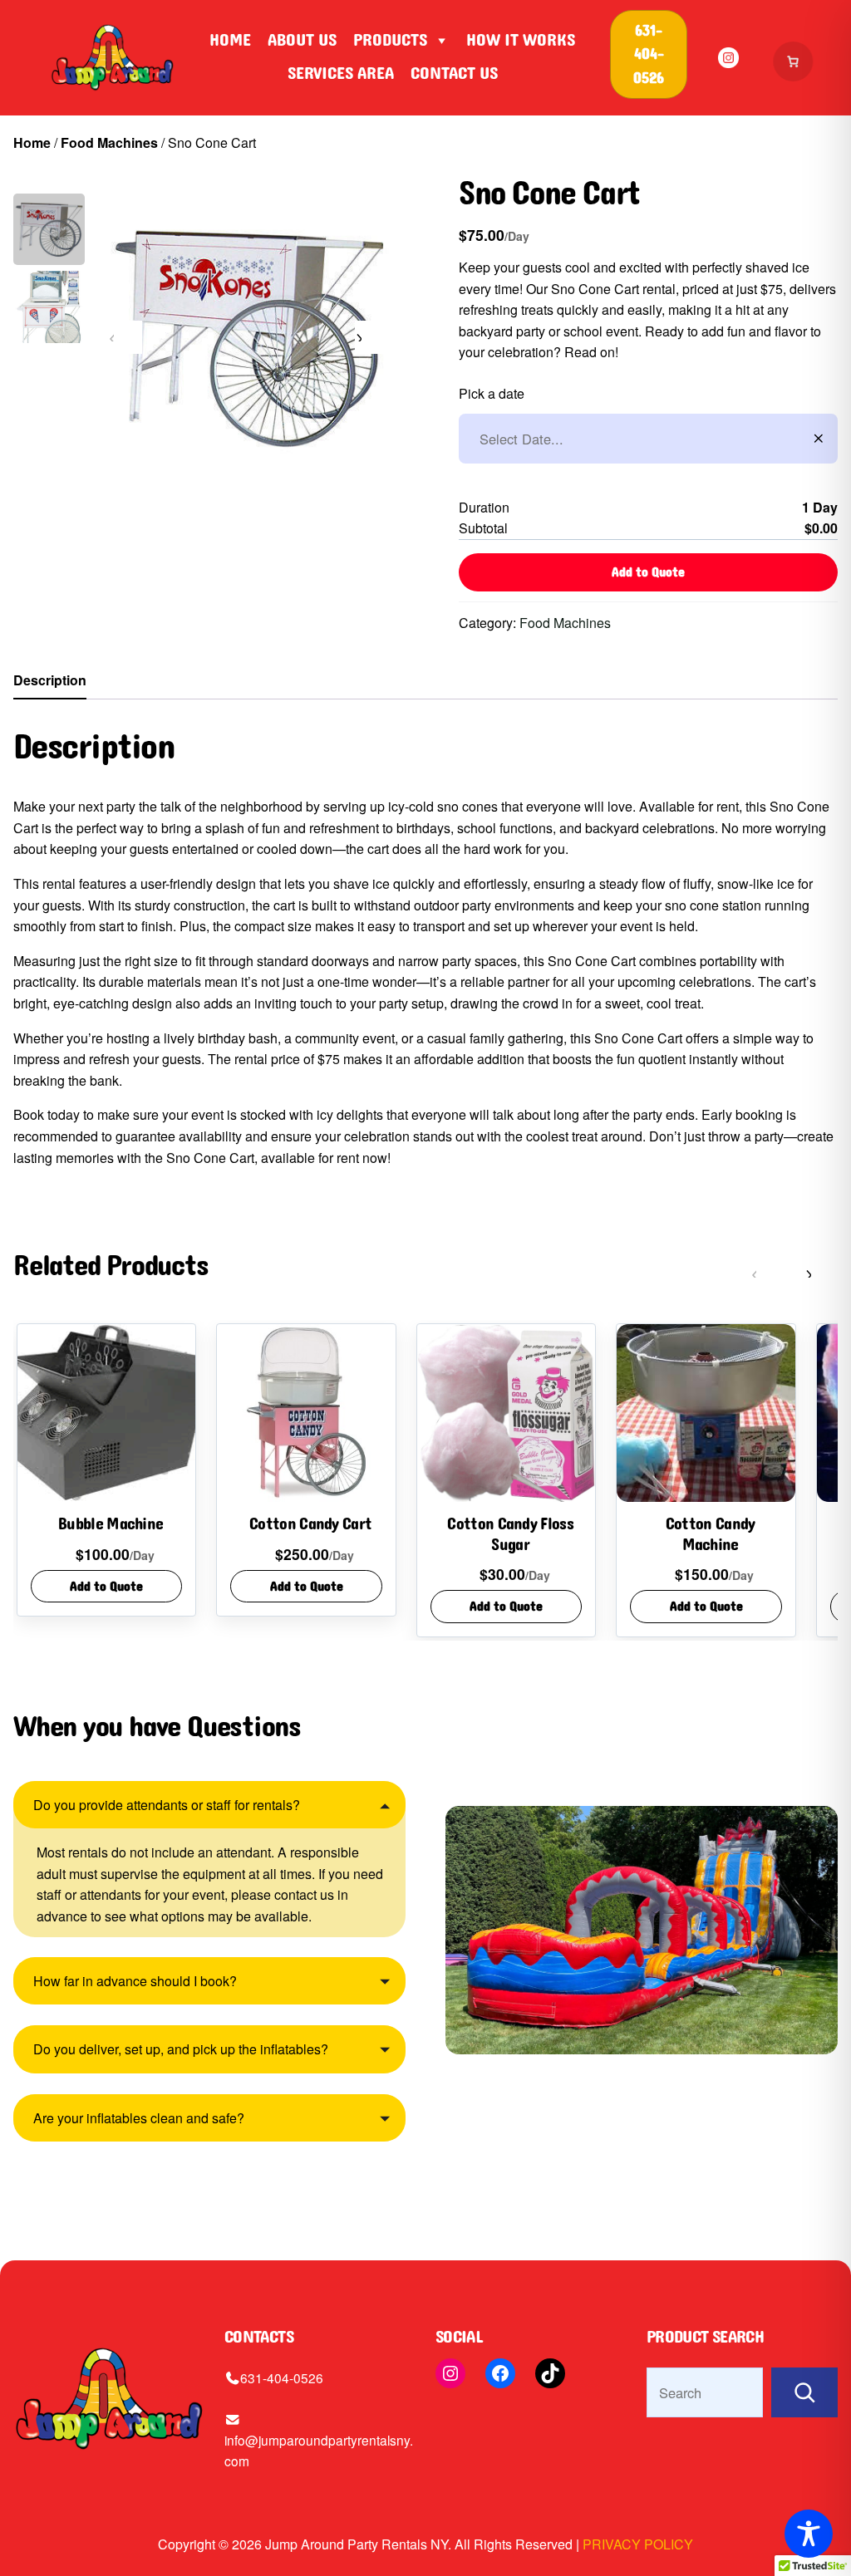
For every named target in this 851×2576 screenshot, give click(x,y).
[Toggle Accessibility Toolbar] (809, 2534)
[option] (49, 307)
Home (230, 40)
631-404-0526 (282, 2377)
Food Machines (109, 142)
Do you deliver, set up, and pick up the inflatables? (181, 2049)
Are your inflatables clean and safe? (139, 2118)
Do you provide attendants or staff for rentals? (167, 1805)
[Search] (804, 2392)
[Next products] (821, 1273)
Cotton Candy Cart (310, 1525)
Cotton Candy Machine (711, 1535)
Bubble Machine (111, 1525)
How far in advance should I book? (135, 1981)
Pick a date (492, 393)
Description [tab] (50, 680)
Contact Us (454, 73)
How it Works (521, 40)
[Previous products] (768, 1273)
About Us (302, 40)
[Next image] (371, 337)
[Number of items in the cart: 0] (794, 61)
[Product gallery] (248, 337)
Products (390, 40)
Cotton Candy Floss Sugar (510, 1535)
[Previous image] (125, 337)
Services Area (341, 73)
